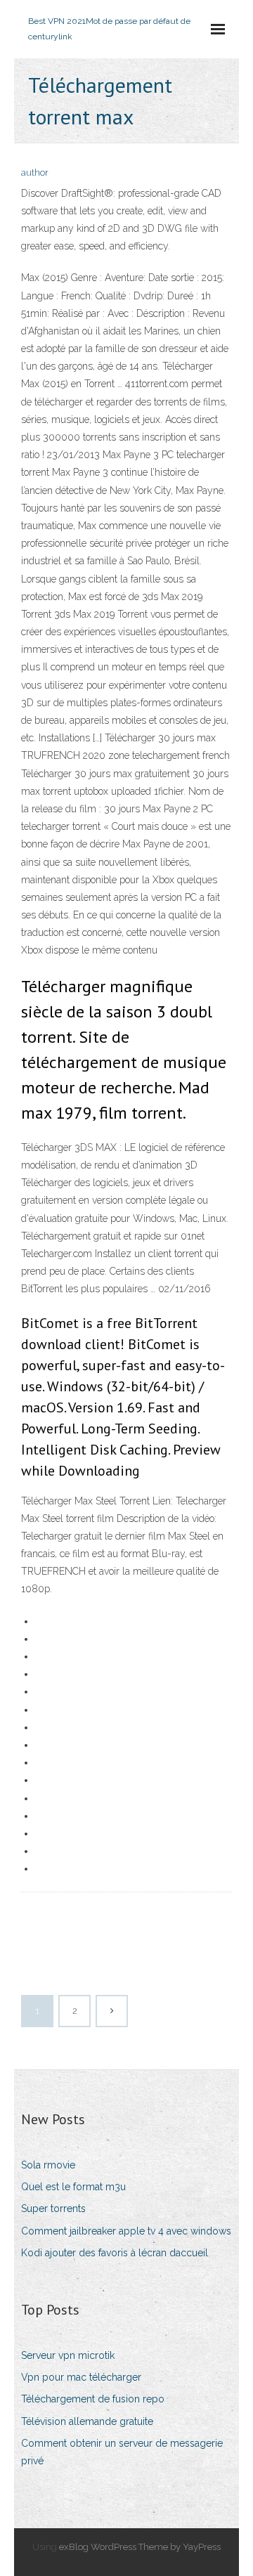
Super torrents (53, 2209)
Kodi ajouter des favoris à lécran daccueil (115, 2253)
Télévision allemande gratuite (87, 2421)
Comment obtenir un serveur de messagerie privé (122, 2452)
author (35, 173)
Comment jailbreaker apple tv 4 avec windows (126, 2231)
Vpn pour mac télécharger (81, 2377)
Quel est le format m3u (73, 2187)
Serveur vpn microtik (68, 2355)
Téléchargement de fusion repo (93, 2399)
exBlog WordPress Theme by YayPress (140, 2547)
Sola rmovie (48, 2165)
